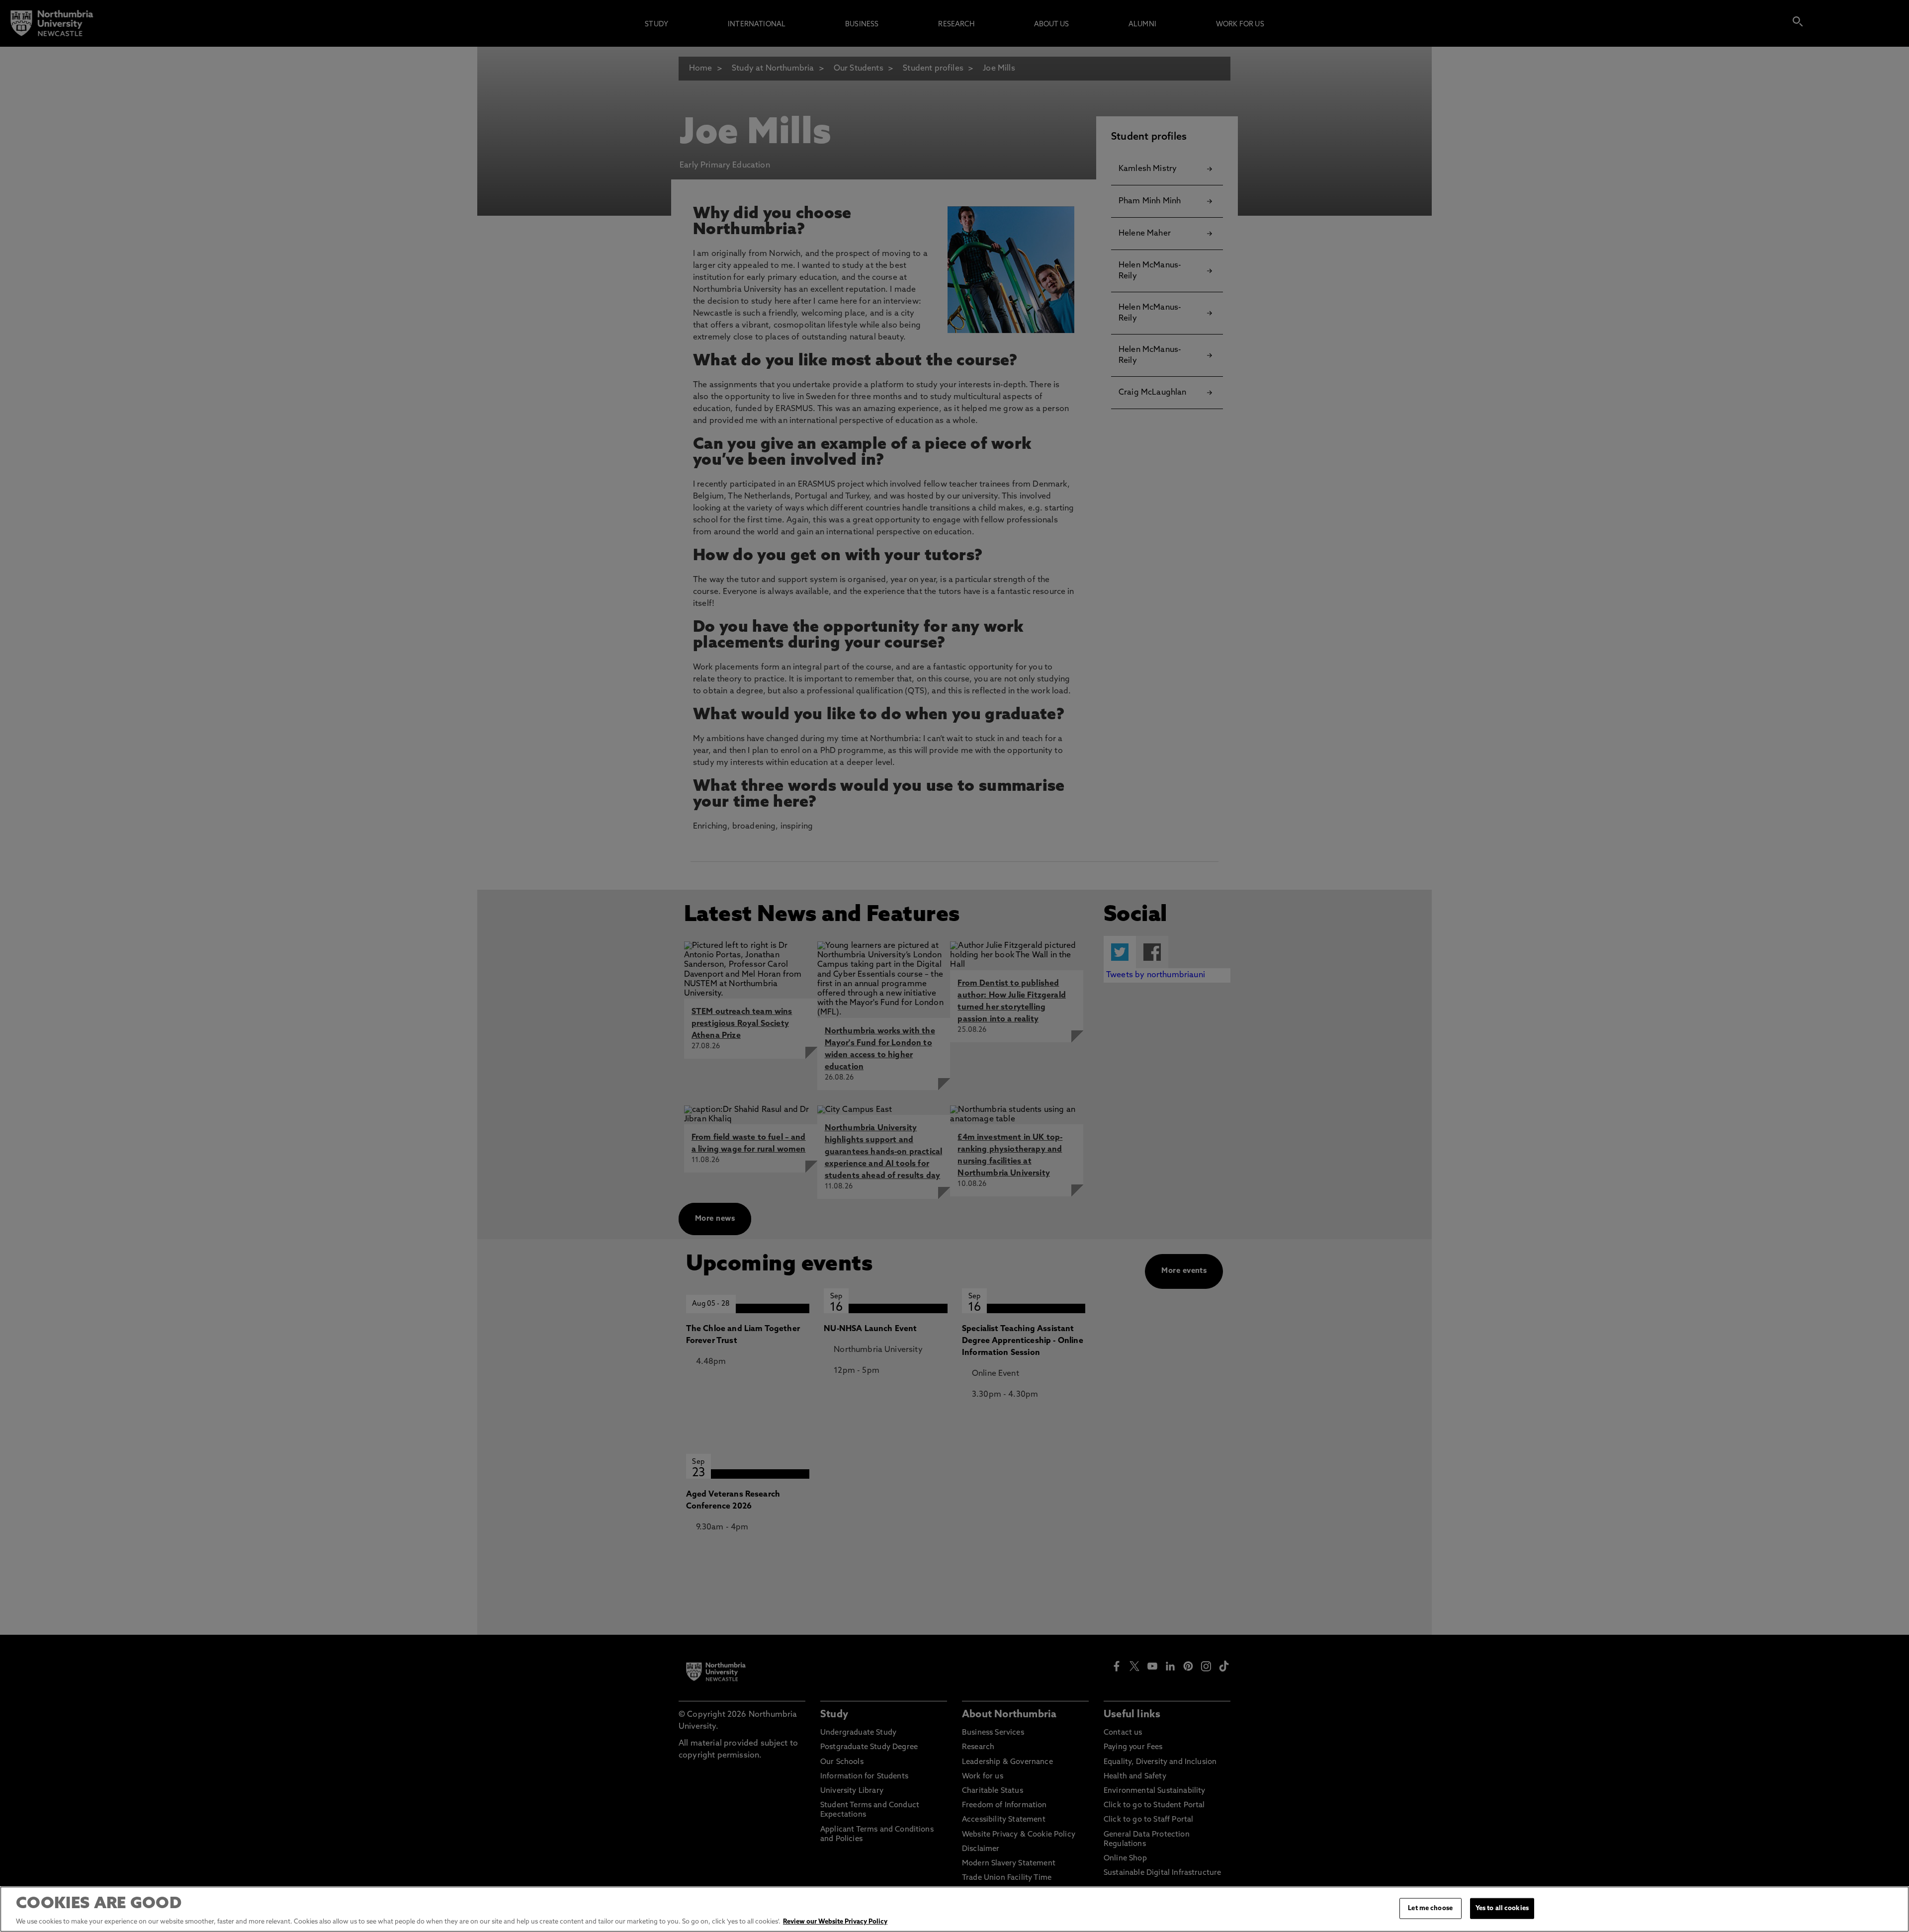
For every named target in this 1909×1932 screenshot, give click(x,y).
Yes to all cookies (1502, 1908)
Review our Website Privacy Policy (835, 1922)
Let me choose (1430, 1908)
